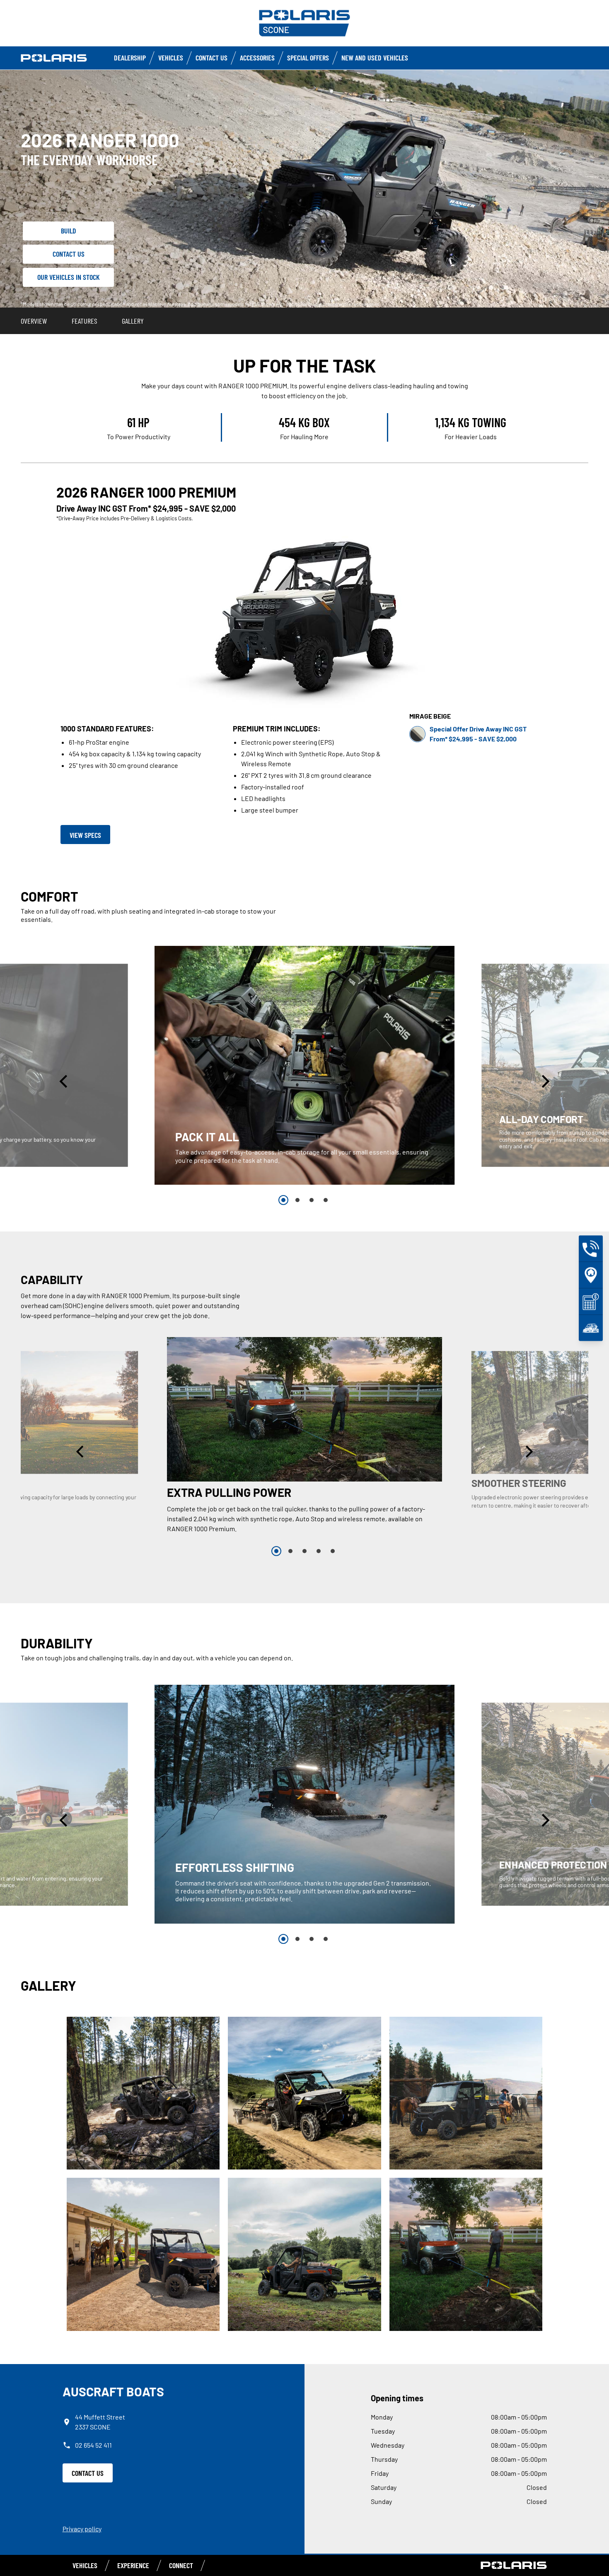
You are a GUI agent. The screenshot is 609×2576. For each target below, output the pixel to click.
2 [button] (297, 1200)
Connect (181, 2565)
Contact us (211, 58)
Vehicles (171, 58)
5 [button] (333, 1551)
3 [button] (312, 1200)
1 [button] (283, 1200)
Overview (34, 321)
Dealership (130, 58)
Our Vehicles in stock (69, 277)
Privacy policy (82, 2529)
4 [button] (326, 1200)
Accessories (257, 58)
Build (69, 231)
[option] (305, 1065)
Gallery (133, 321)
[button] (65, 1081)
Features (84, 321)
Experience (133, 2565)
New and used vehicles (375, 58)
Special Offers (308, 58)
